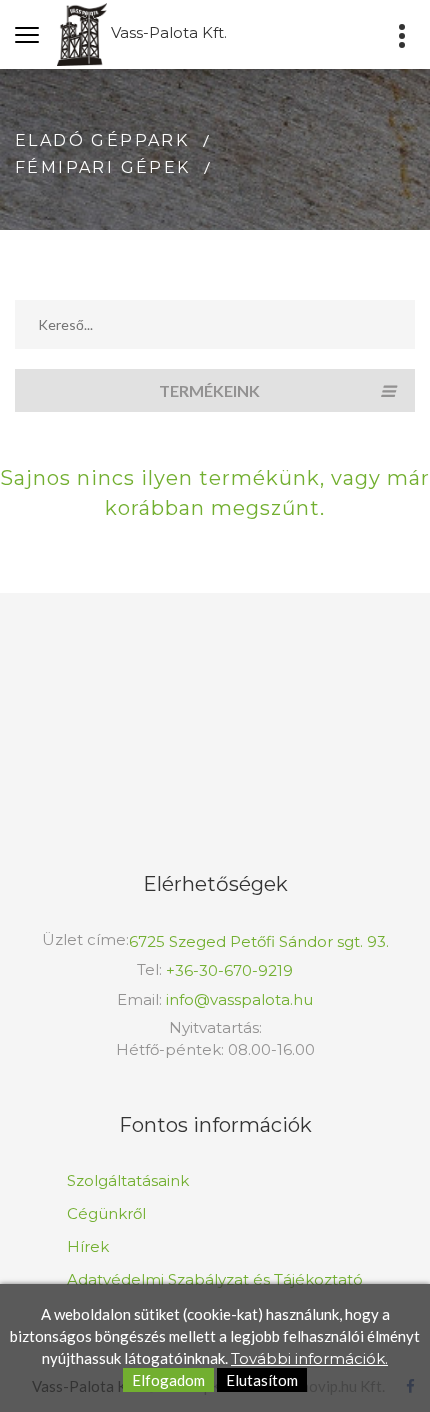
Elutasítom (262, 1380)
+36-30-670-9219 (229, 970)
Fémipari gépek (103, 167)
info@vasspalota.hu (239, 999)
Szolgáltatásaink (128, 1180)
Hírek (88, 1246)
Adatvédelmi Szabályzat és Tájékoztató (215, 1279)
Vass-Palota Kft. (167, 32)
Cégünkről (106, 1213)
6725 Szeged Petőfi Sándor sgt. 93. (259, 941)
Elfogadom (168, 1380)
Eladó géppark (102, 140)
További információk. (309, 1358)
